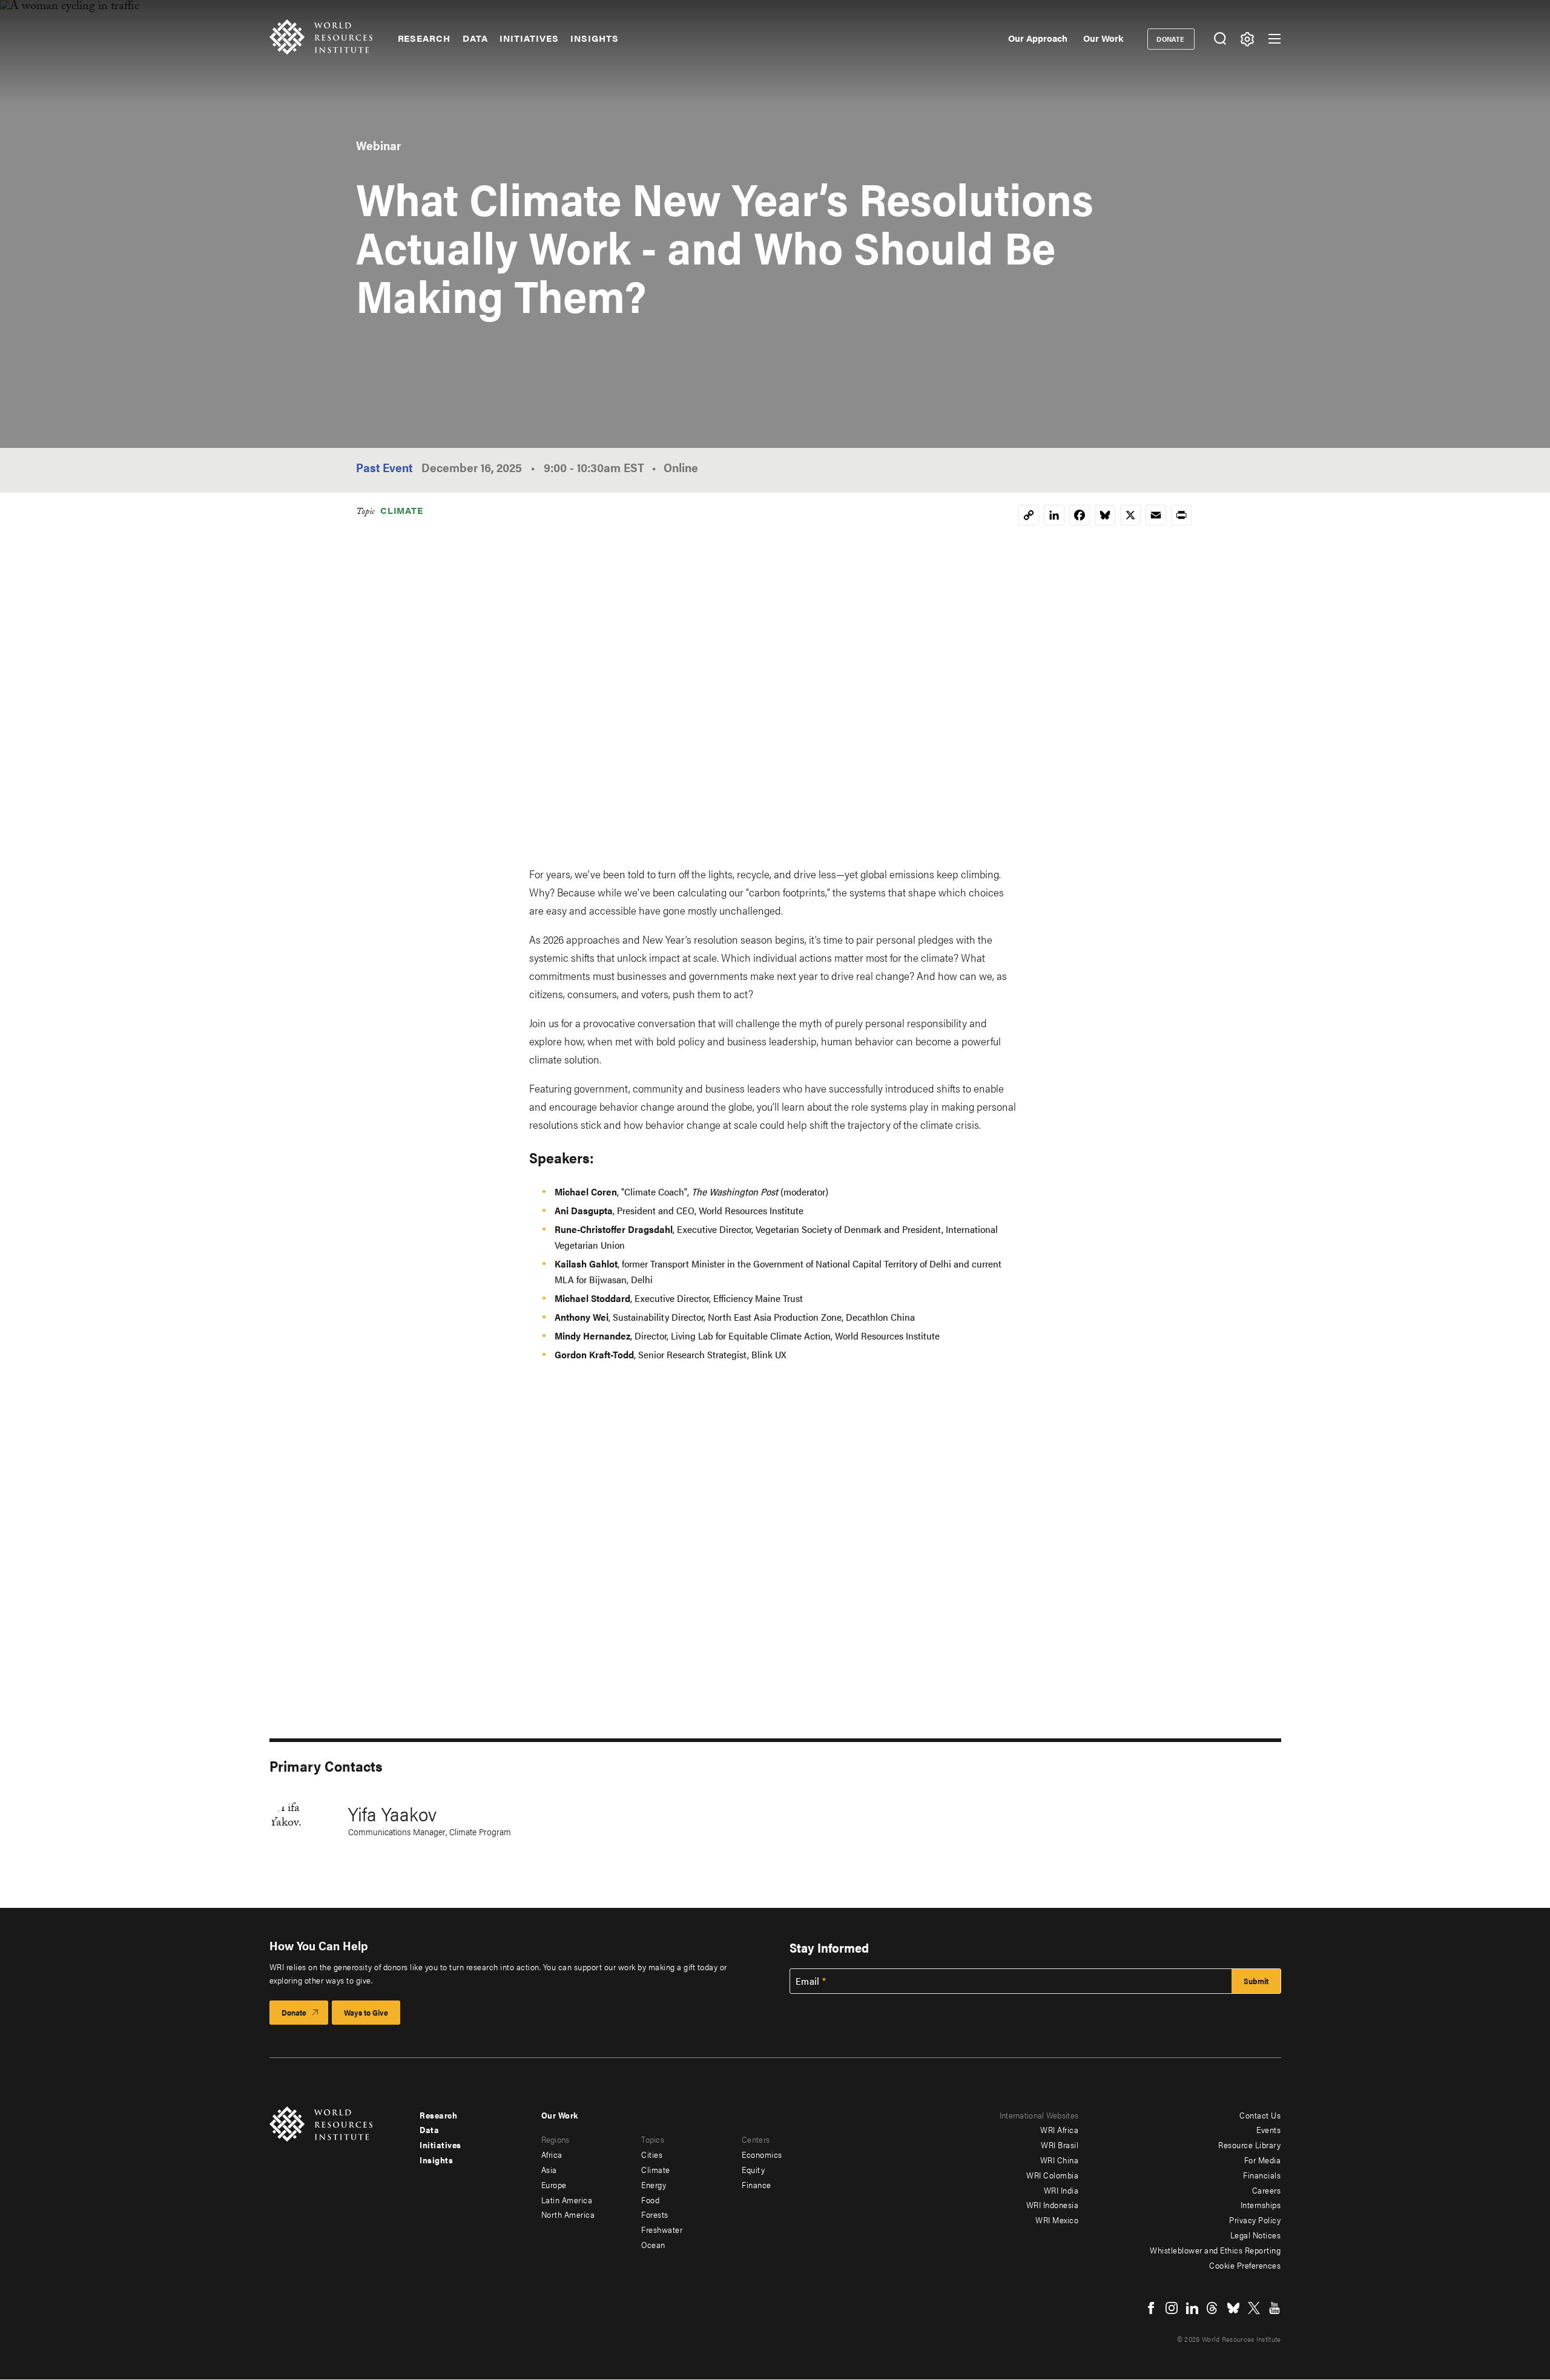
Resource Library (1249, 2145)
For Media (1263, 2160)
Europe (554, 2184)
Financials (1262, 2175)
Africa (552, 2154)
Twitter (1254, 2308)
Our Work (1103, 38)
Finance (757, 2184)
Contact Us (1260, 2115)
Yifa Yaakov (392, 1813)
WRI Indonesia (1053, 2204)
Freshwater (662, 2229)
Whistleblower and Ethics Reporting (1215, 2250)
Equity (753, 2169)
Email (808, 1981)
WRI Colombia (1052, 2175)
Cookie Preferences (1245, 2265)
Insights (594, 38)
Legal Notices (1256, 2235)
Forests (655, 2214)
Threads (1213, 2308)
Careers (1267, 2190)
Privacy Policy (1255, 2220)
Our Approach (1038, 38)
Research (424, 38)
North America (568, 2214)
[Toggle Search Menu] (1220, 39)
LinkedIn (1192, 2308)
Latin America (567, 2200)
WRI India (1061, 2190)
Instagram (1172, 2308)
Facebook (1151, 2308)
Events (1268, 2129)
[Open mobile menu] (1275, 39)
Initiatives (529, 38)
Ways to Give (366, 2012)
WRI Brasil (1060, 2145)
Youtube (1275, 2308)
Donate (1171, 39)
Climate (402, 510)
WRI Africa (1059, 2129)
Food (650, 2200)
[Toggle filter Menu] (1248, 39)
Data (475, 38)
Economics (762, 2154)
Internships (1261, 2204)
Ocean (653, 2244)
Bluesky (1233, 2308)
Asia (549, 2169)
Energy (654, 2184)
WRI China (1060, 2160)
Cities (652, 2154)
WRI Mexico (1057, 2220)
